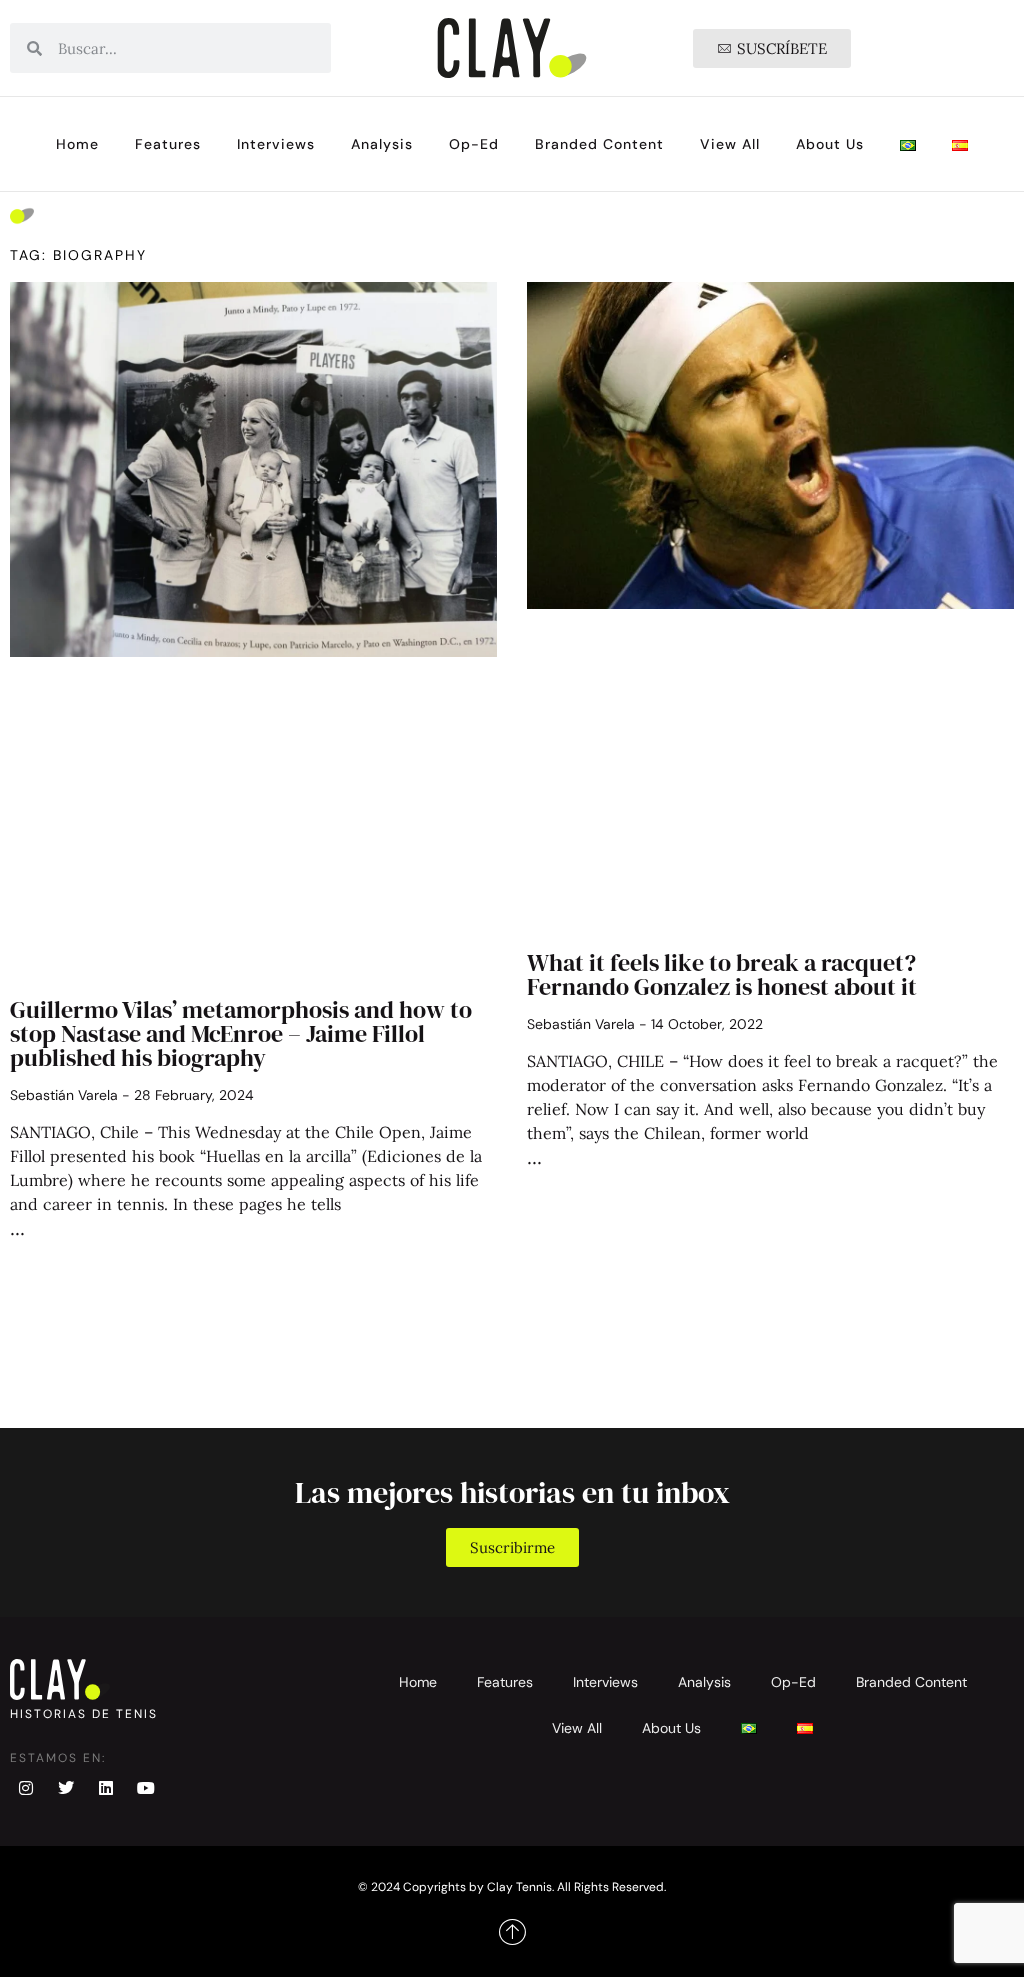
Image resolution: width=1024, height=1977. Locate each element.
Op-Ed (474, 144)
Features (168, 144)
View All (730, 144)
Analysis (382, 144)
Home (77, 144)
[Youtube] (146, 1788)
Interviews (276, 144)
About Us (830, 144)
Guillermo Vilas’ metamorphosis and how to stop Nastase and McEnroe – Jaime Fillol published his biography (241, 1033)
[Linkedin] (106, 1788)
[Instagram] (26, 1788)
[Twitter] (66, 1788)
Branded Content (599, 144)
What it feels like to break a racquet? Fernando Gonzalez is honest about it (722, 974)
